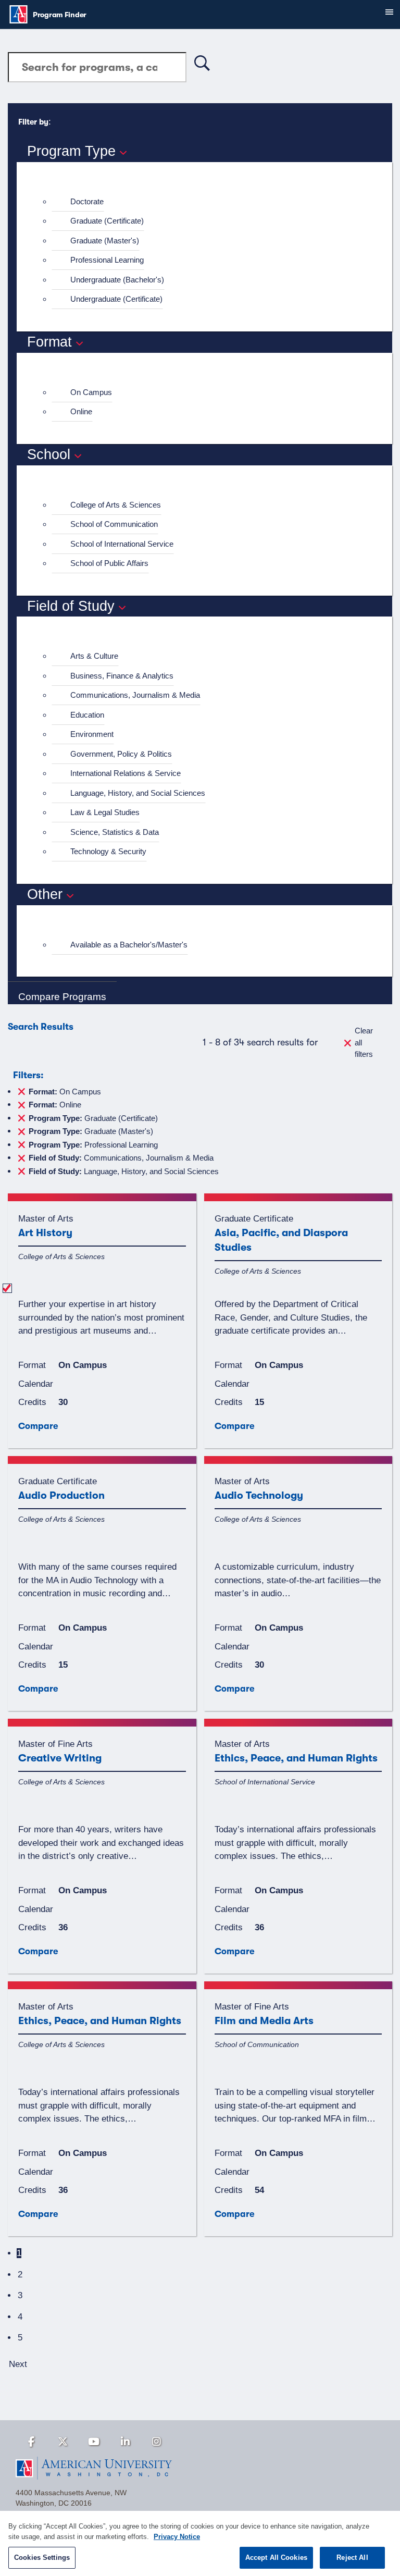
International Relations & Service (126, 773)
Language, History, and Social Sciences (138, 793)
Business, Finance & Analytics (122, 676)
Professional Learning (107, 260)
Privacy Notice (177, 2537)
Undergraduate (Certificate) (116, 299)
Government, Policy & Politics (121, 754)
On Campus (91, 392)
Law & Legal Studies (105, 812)
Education (87, 715)
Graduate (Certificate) (107, 221)
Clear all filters (364, 1042)
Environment (92, 734)
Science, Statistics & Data (115, 832)
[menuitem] (209, 202)
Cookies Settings (42, 2557)
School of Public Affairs (109, 563)
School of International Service (122, 544)
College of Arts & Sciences (116, 505)
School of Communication (114, 524)
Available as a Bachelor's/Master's (129, 945)
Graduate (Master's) (105, 241)
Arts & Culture (94, 656)
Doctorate (87, 201)
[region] (200, 2543)
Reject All (352, 2557)
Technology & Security (108, 851)
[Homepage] (200, 2468)
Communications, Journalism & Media (135, 695)
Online (81, 411)
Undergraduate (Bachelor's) (117, 280)
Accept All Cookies (276, 2557)
